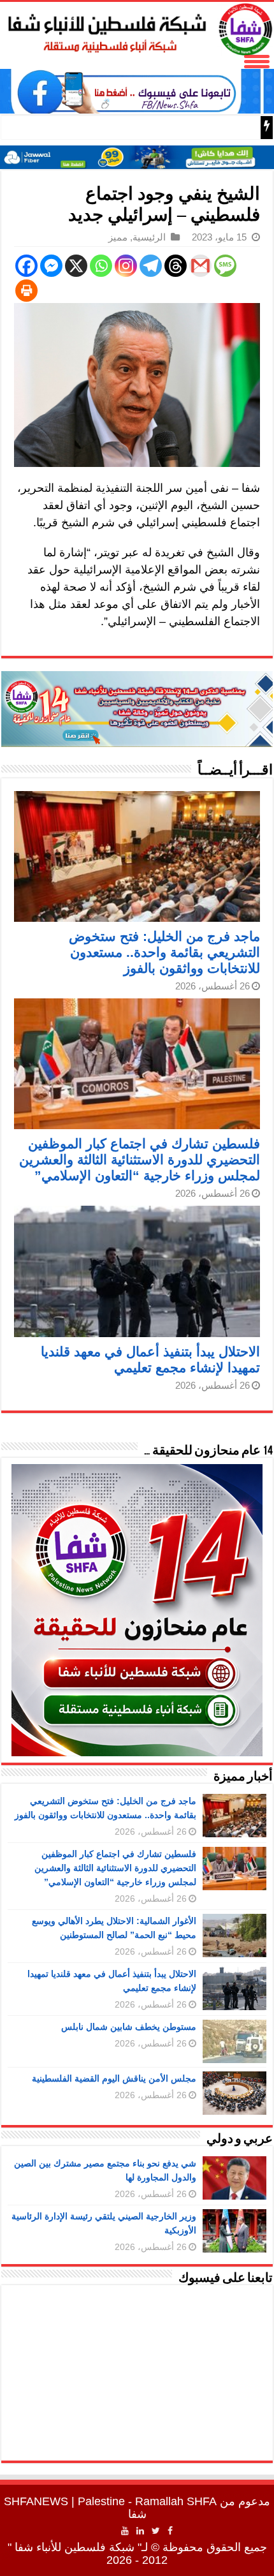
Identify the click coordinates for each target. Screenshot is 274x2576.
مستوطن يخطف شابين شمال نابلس (129, 2027)
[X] (76, 266)
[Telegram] (151, 266)
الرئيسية (149, 237)
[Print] (26, 291)
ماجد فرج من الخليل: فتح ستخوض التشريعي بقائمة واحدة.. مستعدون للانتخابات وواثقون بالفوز (164, 952)
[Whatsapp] (101, 266)
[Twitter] (156, 2531)
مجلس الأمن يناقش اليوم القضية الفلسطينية (114, 2078)
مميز (118, 237)
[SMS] (225, 266)
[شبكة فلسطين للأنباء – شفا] (137, 27)
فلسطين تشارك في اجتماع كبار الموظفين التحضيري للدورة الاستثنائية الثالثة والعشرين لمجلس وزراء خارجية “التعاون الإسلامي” (140, 1159)
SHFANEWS (36, 2501)
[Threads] (176, 266)
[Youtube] (125, 2531)
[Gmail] (200, 266)
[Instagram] (126, 266)
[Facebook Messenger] (51, 266)
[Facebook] (26, 266)
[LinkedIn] (140, 2531)
